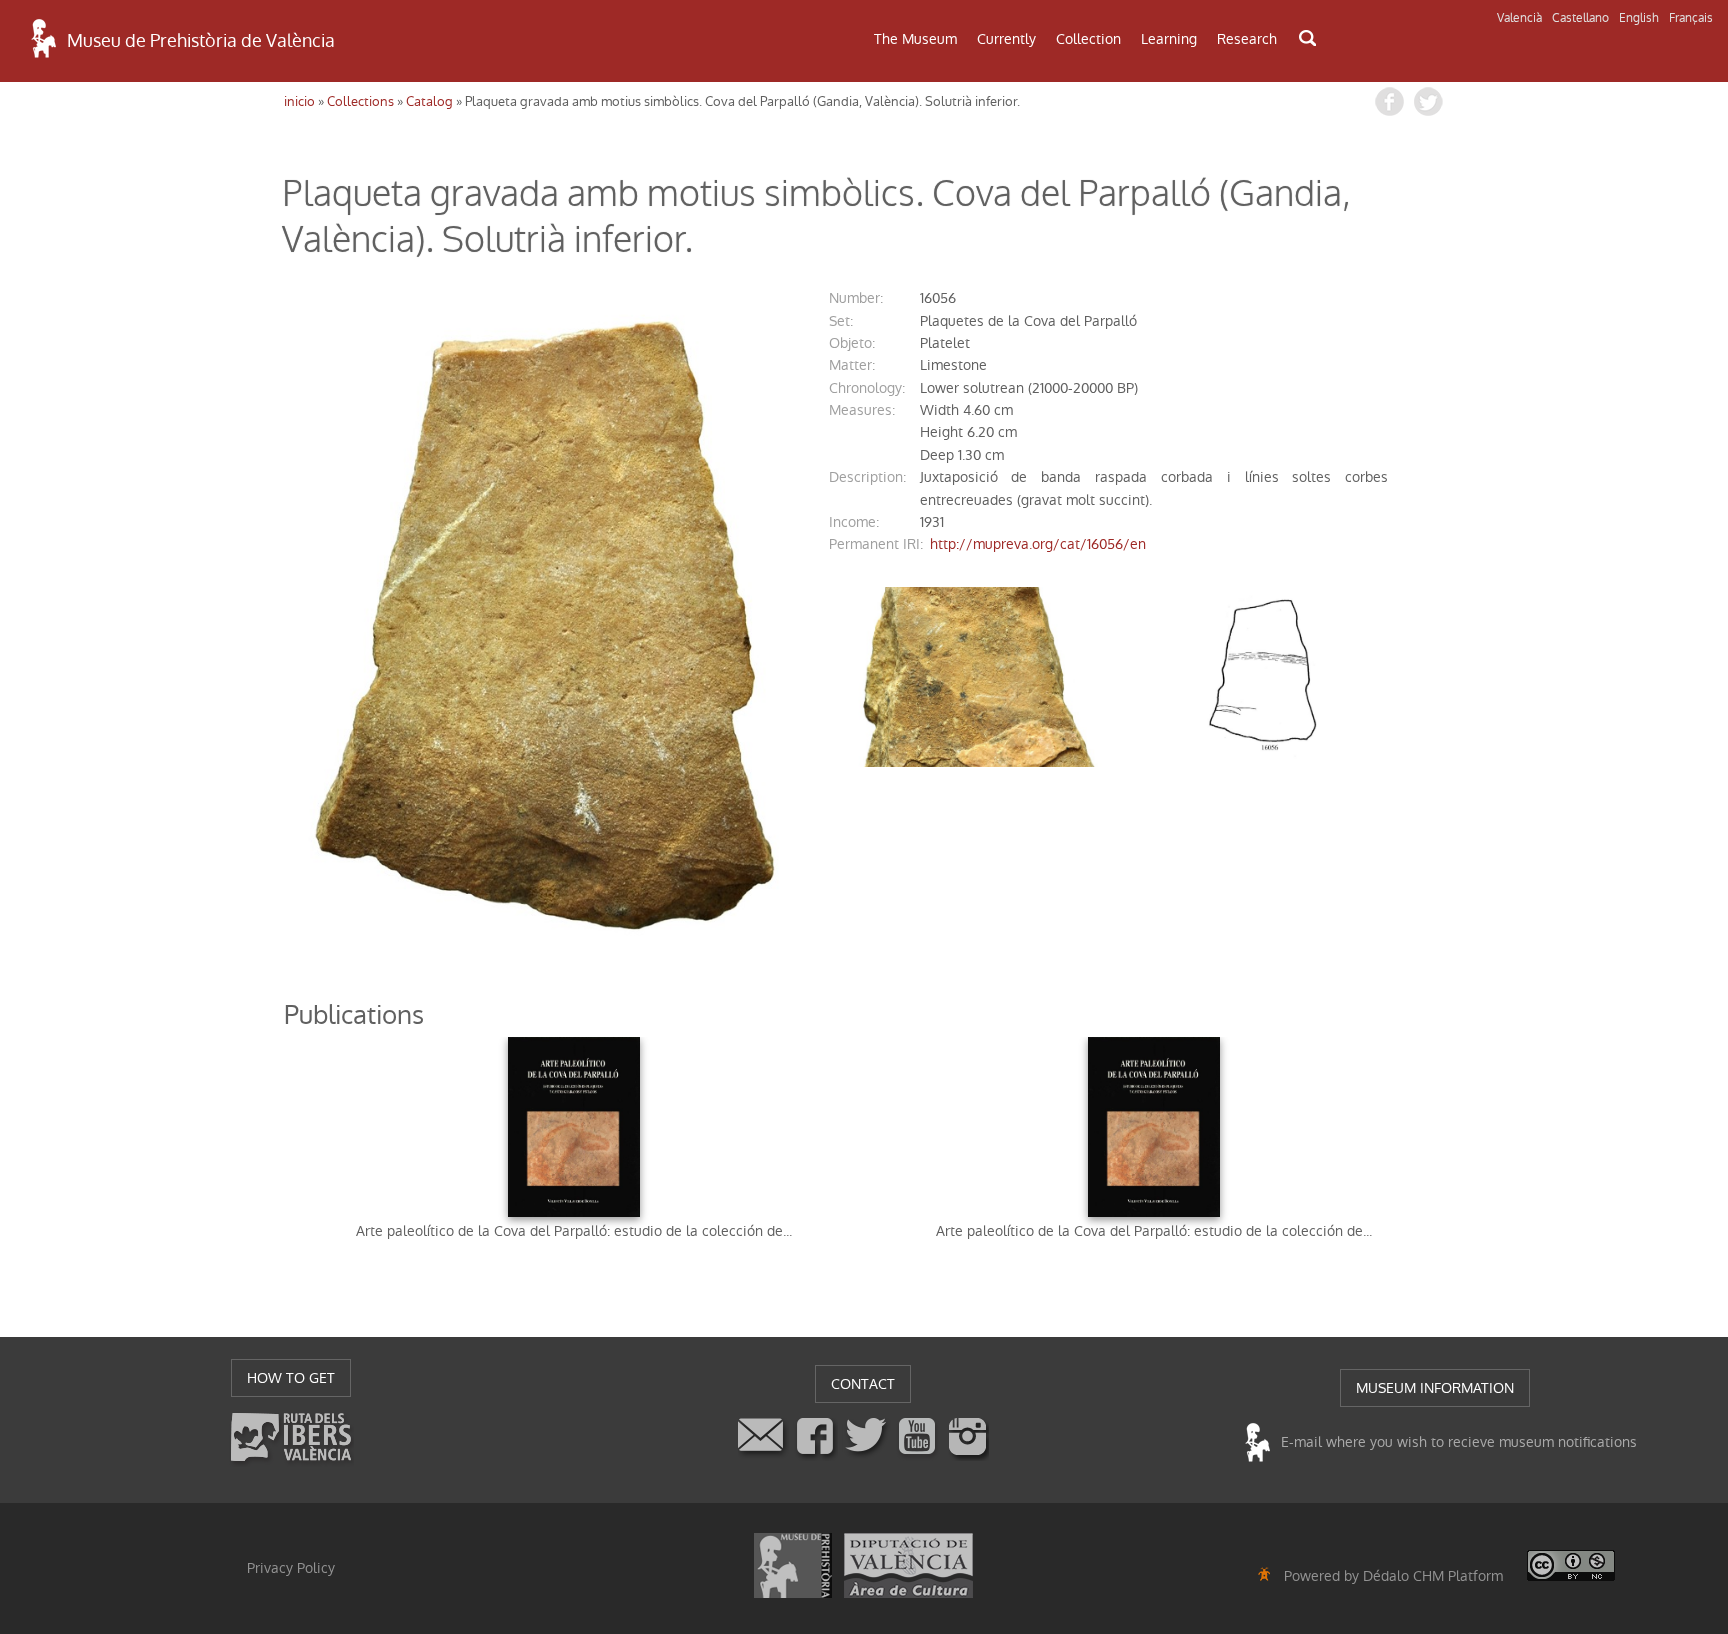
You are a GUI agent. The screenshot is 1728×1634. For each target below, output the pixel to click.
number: (856, 298)
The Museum (915, 39)
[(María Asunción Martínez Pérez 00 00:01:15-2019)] (544, 625)
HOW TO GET (291, 1378)
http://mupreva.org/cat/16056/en (1038, 544)
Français (1691, 18)
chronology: (867, 388)
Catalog (429, 101)
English (1639, 18)
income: (854, 522)
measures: (862, 410)
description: (867, 477)
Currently (1006, 39)
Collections (360, 101)
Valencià (1519, 18)
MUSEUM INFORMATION (1435, 1388)
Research (1247, 39)
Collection (1088, 39)
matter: (852, 365)
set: (841, 321)
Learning (1169, 39)
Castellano (1580, 18)
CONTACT (863, 1384)
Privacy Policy (291, 1568)
